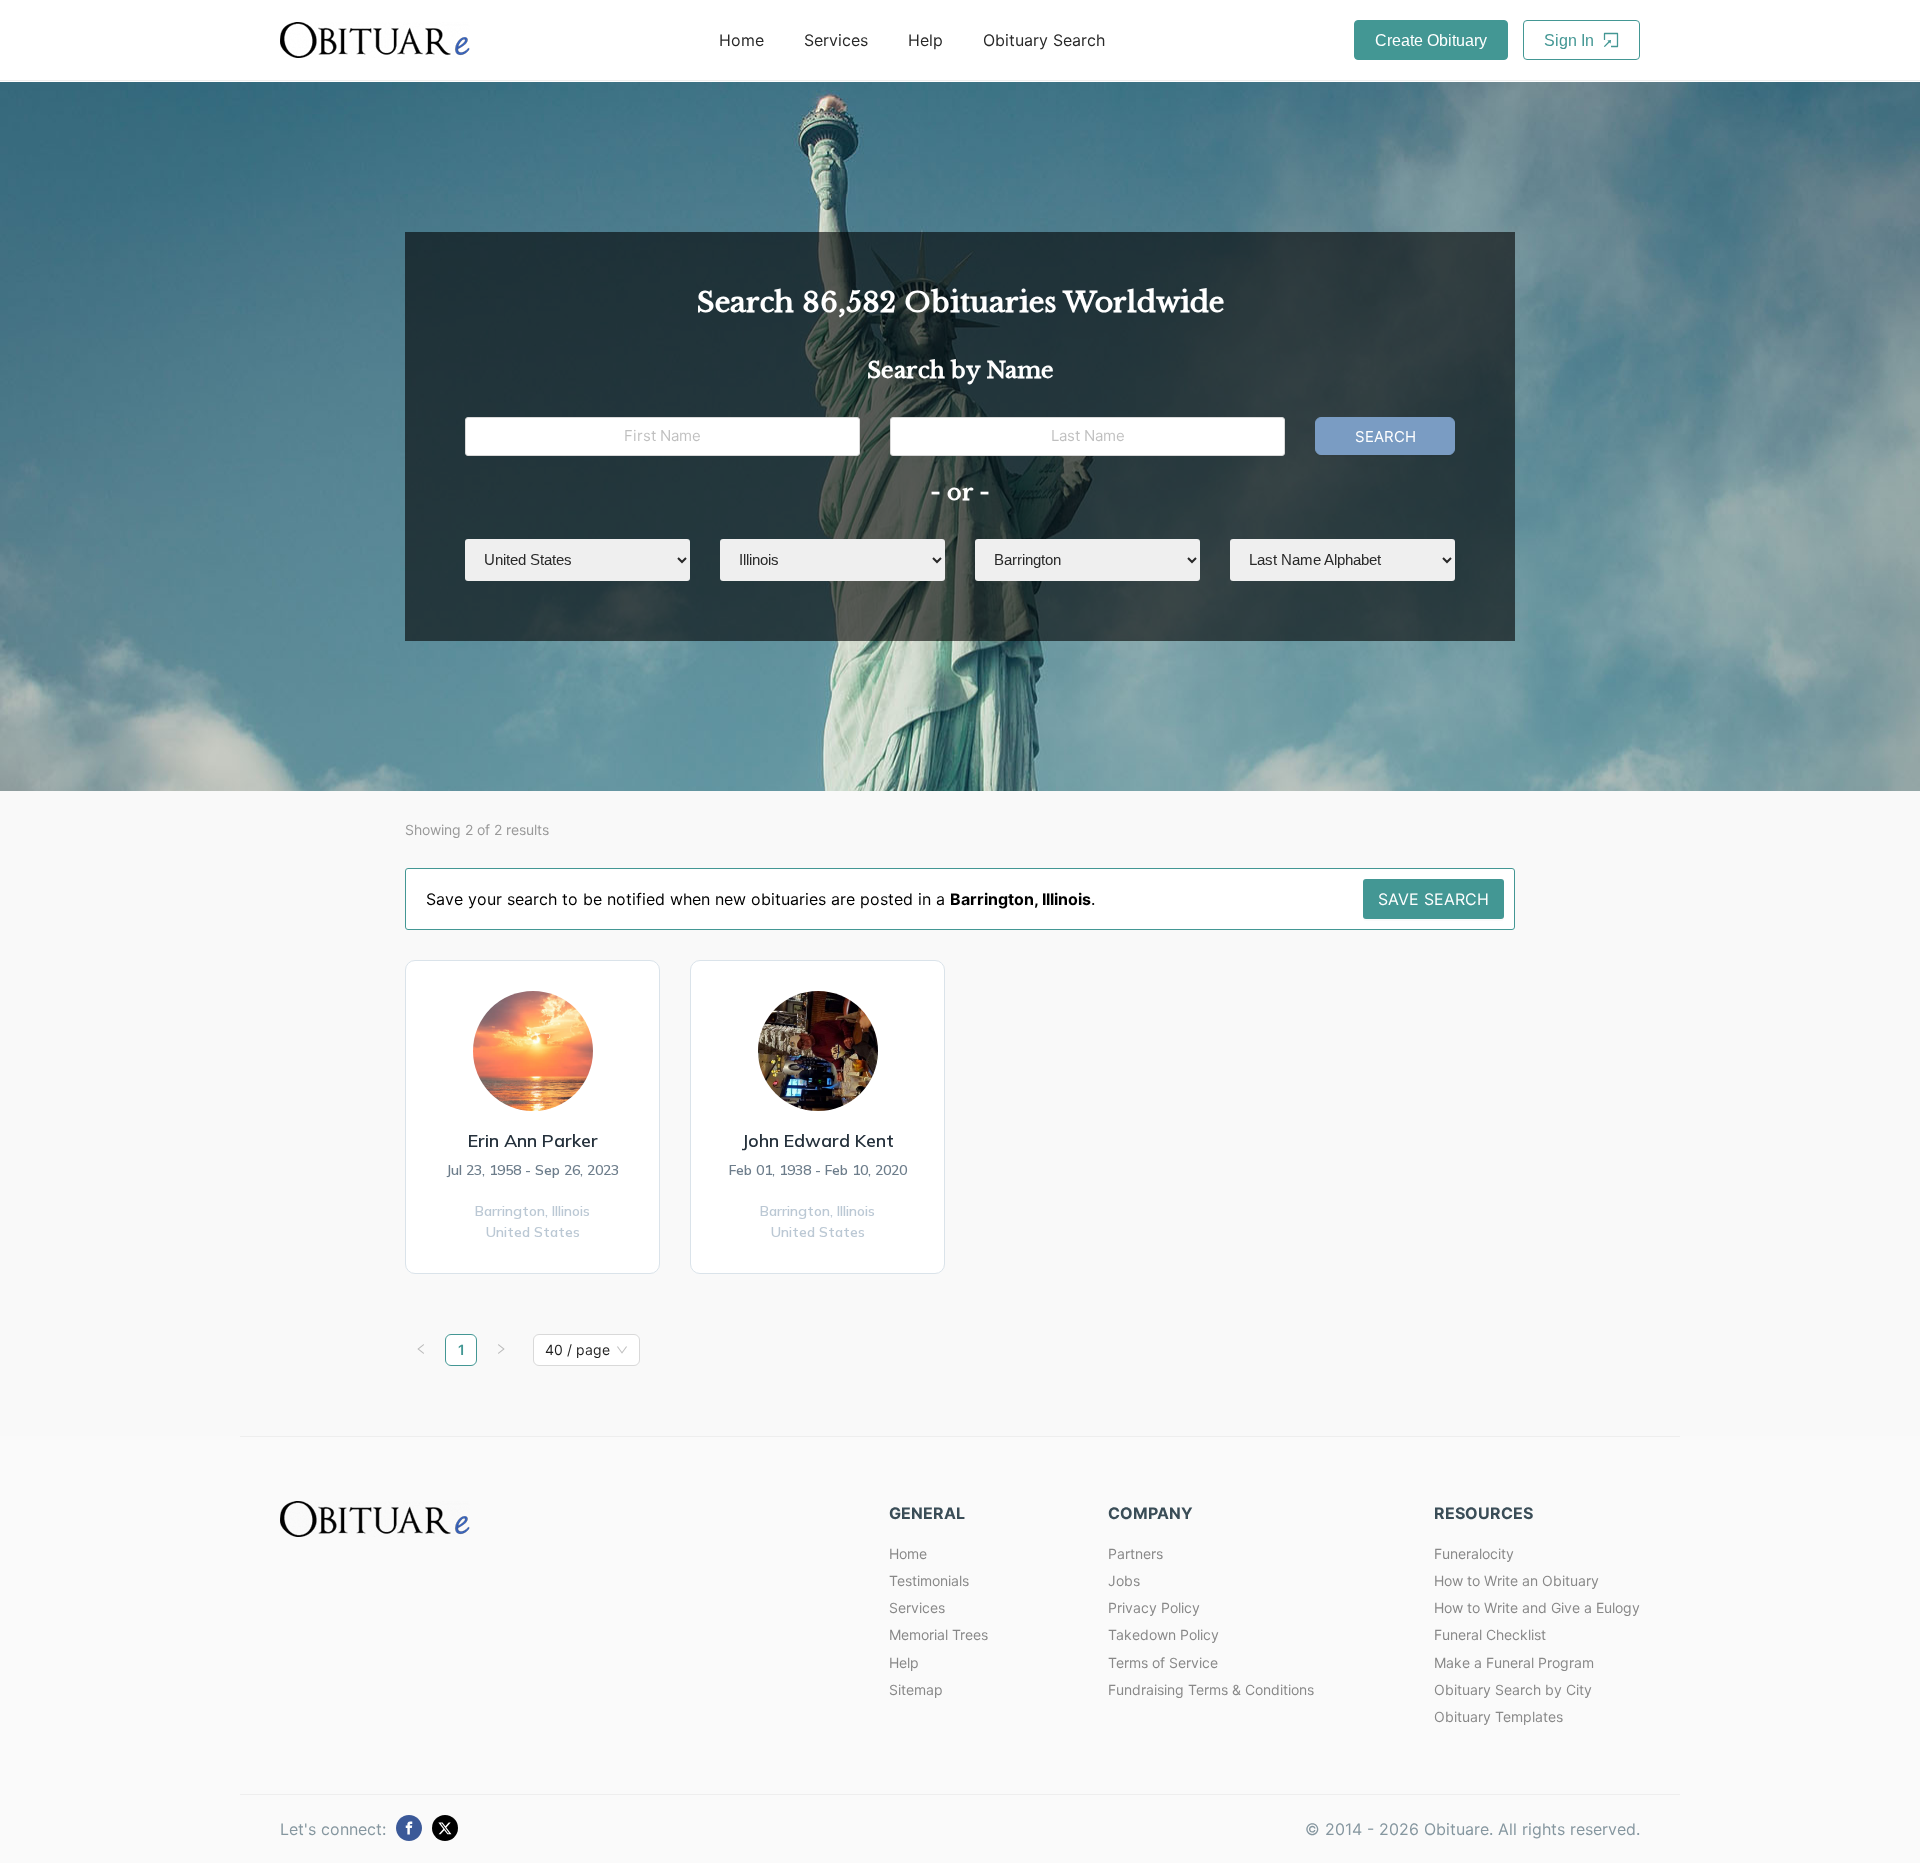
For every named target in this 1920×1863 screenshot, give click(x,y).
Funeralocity (1474, 1553)
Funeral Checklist (1490, 1634)
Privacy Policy (1154, 1607)
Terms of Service (1163, 1662)
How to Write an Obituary (1516, 1580)
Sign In (1571, 40)
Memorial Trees (938, 1634)
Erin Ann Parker (533, 1140)
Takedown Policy (1163, 1634)
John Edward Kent (817, 1140)
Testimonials (929, 1580)
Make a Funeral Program (1514, 1662)
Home (741, 40)
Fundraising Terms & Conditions (1211, 1689)
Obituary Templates (1498, 1716)
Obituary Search (1044, 40)
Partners (1135, 1553)
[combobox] (577, 1350)
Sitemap (916, 1689)
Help (925, 40)
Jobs (1124, 1580)
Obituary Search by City (1513, 1689)
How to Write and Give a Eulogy (1537, 1607)
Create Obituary (1431, 40)
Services (836, 40)
